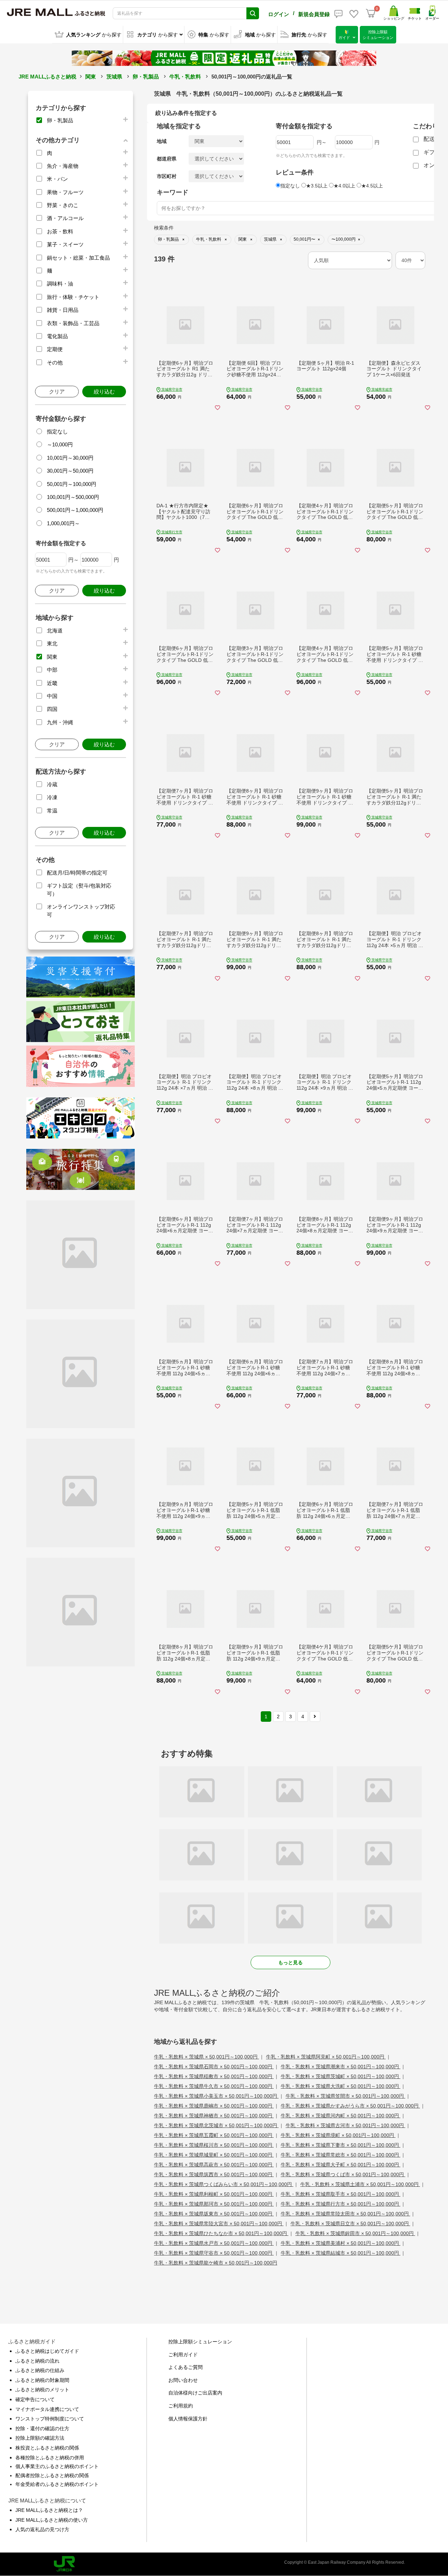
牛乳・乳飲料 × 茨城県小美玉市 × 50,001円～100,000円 (216, 2096)
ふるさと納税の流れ (37, 2361)
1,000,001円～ (63, 523)
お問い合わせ (183, 2380)
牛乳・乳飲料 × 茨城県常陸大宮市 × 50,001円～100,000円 (219, 2224)
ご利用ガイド (183, 2355)
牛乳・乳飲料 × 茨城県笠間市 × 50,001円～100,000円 (345, 2096)
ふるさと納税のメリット (42, 2390)
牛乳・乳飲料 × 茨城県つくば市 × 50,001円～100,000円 (343, 2174)
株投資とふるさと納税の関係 (47, 2448)
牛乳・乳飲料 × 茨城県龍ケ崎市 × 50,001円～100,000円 (216, 2263)
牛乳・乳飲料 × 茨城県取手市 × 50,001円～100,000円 (341, 2194)
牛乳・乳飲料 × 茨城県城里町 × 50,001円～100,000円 (214, 2155)
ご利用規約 (181, 2406)
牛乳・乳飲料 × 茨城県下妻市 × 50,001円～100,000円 (341, 2145)
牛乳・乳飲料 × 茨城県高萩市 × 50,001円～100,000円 (214, 2165)
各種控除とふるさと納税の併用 (50, 2458)
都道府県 (167, 159)
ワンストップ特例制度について (50, 2419)
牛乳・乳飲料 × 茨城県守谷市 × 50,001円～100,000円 (214, 2253)
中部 (52, 670)
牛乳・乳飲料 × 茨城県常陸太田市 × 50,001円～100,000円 (345, 2214)
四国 (52, 709)
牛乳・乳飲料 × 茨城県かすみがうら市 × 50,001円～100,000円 (350, 2106)
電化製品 (57, 336)
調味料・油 (60, 284)
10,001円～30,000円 (70, 458)
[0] (371, 13)
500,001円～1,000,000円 (75, 510)
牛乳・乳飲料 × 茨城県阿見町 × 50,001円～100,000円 (326, 2057)
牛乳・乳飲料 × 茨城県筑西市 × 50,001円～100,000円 (214, 2174)
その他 (55, 362)
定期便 (55, 349)
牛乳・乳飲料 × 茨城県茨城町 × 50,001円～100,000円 (341, 2076)
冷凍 (52, 797)
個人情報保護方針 (188, 2419)
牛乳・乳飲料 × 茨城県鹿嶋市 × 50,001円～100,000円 (214, 2106)
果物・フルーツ (65, 192)
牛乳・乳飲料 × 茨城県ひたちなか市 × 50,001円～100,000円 (221, 2233)
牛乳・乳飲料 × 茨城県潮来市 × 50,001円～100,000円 (341, 2067)
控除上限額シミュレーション (200, 2342)
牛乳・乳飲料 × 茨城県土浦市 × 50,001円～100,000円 (360, 2184)
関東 (91, 77)
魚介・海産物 (63, 166)
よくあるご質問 (185, 2367)
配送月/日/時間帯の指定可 (77, 873)
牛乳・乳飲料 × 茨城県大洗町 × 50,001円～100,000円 (341, 2086)
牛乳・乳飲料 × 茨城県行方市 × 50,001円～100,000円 (341, 2204)
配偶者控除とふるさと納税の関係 (52, 2475)
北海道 (55, 631)
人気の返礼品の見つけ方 (42, 2529)
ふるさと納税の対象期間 (42, 2380)
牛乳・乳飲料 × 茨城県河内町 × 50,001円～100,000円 (341, 2116)
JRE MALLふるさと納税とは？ (49, 2510)
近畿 (52, 683)
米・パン (57, 179)
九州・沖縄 (60, 722)
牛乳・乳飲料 (185, 77)
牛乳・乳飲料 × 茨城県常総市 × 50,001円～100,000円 (341, 2155)
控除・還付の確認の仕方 (42, 2428)
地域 (162, 141)
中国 (52, 696)
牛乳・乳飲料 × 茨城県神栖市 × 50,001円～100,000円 (214, 2116)
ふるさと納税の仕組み (40, 2370)
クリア (57, 392)
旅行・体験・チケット (73, 297)
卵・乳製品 (146, 77)
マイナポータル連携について (47, 2409)
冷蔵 (52, 784)
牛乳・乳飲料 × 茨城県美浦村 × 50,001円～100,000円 (341, 2243)
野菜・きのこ (63, 205)
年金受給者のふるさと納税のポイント (57, 2484)
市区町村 (167, 176)
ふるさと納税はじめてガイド (47, 2351)
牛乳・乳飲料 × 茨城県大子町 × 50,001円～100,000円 (341, 2165)
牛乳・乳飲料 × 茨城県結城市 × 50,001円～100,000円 (341, 2253)
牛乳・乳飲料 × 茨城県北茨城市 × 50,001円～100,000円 (216, 2125)
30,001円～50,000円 (70, 471)
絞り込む (104, 392)
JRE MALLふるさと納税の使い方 (52, 2520)
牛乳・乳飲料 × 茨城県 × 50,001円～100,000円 (206, 2057)
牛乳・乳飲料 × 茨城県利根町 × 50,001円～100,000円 (214, 2194)
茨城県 (114, 77)
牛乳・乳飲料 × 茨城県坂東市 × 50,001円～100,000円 (214, 2214)
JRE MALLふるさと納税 (47, 77)
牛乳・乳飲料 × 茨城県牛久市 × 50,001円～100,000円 (214, 2086)
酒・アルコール (65, 218)
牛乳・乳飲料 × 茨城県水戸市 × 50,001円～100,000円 (214, 2243)
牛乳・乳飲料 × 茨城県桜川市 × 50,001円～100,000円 (214, 2145)
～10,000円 (60, 444)
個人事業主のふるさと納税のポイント (57, 2466)
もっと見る (290, 1962)
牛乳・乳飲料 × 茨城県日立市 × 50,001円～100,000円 (350, 2224)
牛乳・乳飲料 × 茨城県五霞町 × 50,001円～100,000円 (214, 2135)
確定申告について (35, 2399)
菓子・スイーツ (65, 244)
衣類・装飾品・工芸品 (73, 323)
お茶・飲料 (60, 231)
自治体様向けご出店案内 (195, 2393)
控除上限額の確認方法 (40, 2438)
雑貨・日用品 (63, 310)
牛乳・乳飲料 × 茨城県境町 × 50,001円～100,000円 (338, 2135)
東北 (52, 643)
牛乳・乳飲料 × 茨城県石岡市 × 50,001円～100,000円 (214, 2067)
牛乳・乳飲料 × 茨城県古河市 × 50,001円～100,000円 (345, 2125)
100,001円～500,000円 (73, 497)
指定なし (57, 431)
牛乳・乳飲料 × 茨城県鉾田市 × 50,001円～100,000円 (355, 2233)
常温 (52, 811)
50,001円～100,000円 (72, 484)
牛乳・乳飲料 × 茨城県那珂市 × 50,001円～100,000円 (214, 2204)
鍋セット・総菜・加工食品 (78, 258)
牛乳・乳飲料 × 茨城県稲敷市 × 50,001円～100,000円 (214, 2076)
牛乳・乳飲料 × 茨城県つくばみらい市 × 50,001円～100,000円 (224, 2184)
